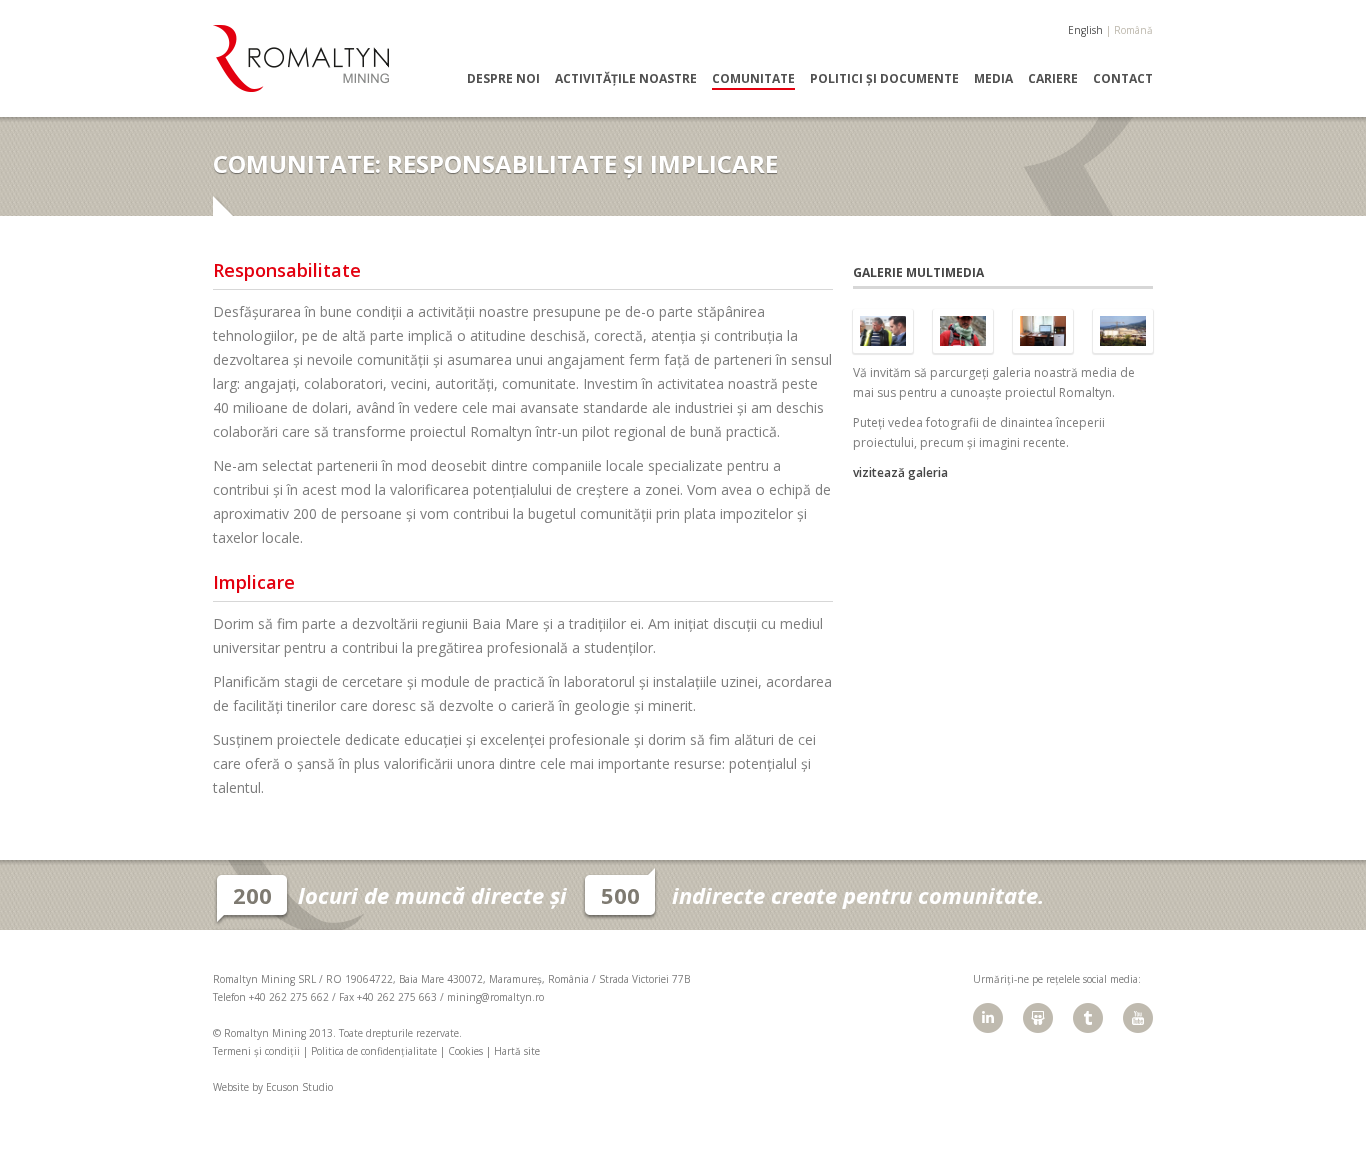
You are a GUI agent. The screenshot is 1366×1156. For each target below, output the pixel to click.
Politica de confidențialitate (374, 1051)
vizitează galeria (900, 472)
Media (993, 79)
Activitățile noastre (626, 79)
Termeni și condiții (256, 1051)
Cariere (1053, 79)
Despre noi (503, 79)
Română (1133, 30)
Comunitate (753, 79)
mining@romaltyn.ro (495, 997)
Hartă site (517, 1051)
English (1085, 30)
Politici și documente (884, 79)
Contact (1123, 79)
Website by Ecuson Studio (273, 1087)
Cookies (465, 1051)
